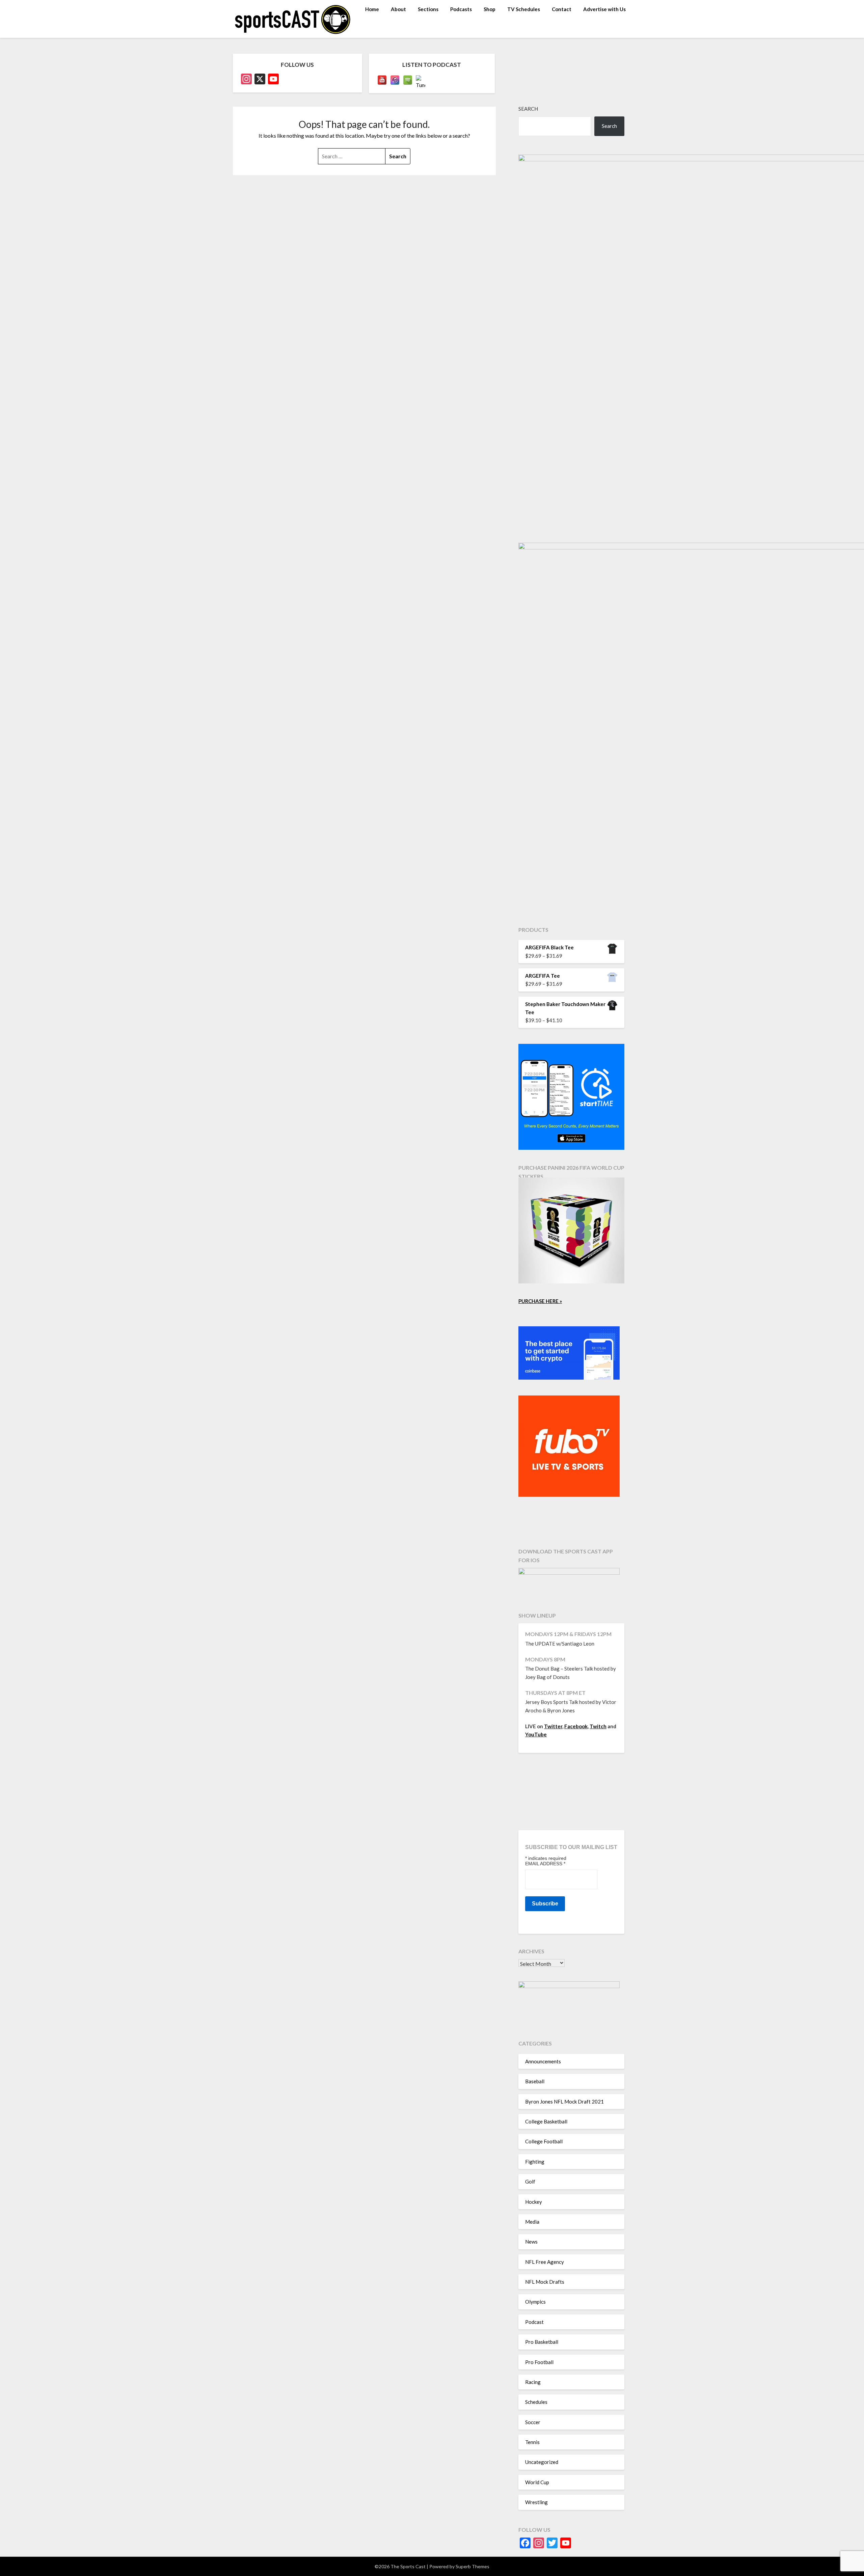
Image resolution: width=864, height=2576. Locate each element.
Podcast (534, 2322)
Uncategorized (542, 2462)
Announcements (543, 2061)
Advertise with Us (604, 9)
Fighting (535, 2162)
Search (528, 109)
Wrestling (536, 2502)
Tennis (532, 2442)
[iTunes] (395, 80)
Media (532, 2222)
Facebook (576, 1726)
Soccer (533, 2422)
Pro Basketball (542, 2342)
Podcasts (461, 9)
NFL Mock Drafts (545, 2282)
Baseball (535, 2081)
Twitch (598, 1726)
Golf (530, 2181)
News (531, 2242)
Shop (490, 9)
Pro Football (539, 2362)
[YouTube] (382, 80)
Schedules (536, 2402)
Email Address (545, 1864)
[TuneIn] (421, 80)
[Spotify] (408, 80)
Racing (533, 2382)
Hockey (534, 2202)
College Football (544, 2141)
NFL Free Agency (545, 2262)
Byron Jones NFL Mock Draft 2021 (564, 2102)
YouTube (536, 1734)
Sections (428, 9)
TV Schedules (524, 9)
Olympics (535, 2302)
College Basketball (546, 2121)
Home (372, 9)
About (398, 9)
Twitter (553, 1726)
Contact (562, 9)
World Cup (537, 2482)
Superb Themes (473, 2566)
